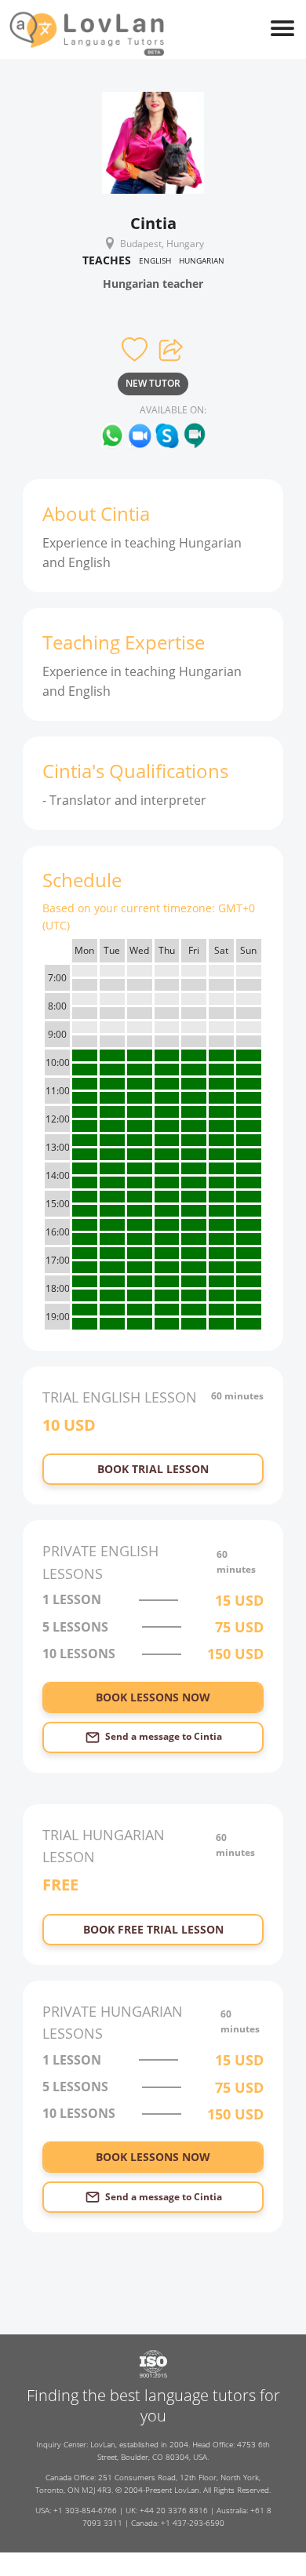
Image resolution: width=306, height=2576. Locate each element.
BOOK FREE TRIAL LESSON (153, 1929)
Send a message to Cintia (164, 1736)
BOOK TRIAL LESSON (153, 1469)
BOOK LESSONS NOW (153, 1697)
